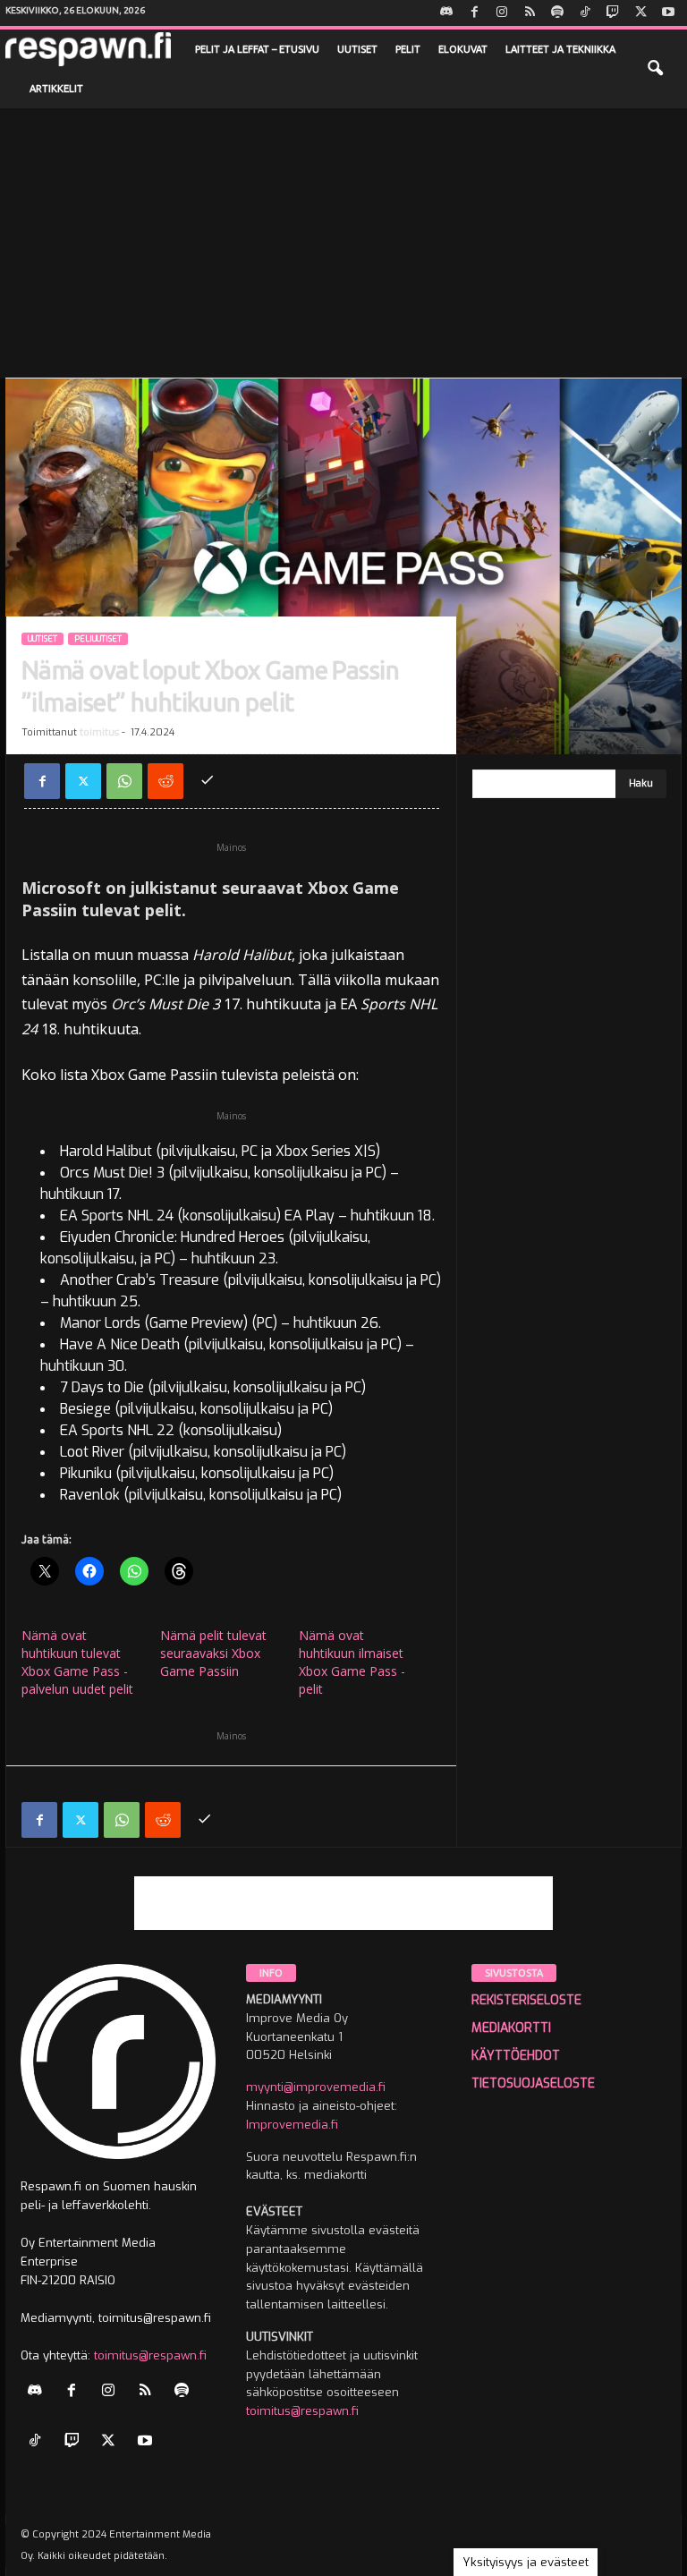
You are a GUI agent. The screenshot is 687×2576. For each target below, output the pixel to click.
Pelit (408, 49)
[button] (655, 69)
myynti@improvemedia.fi (316, 2087)
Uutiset (357, 49)
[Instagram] (502, 13)
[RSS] (530, 13)
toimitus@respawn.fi (150, 2355)
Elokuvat (463, 49)
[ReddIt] (165, 781)
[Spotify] (557, 13)
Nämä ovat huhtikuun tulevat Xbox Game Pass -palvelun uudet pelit (77, 1662)
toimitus (99, 732)
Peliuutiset (98, 639)
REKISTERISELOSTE (526, 2000)
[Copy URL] (207, 781)
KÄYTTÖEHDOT (516, 2056)
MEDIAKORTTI (511, 2028)
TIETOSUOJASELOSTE (533, 2083)
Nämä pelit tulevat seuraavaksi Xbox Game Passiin (213, 1653)
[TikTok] (585, 13)
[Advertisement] (343, 242)
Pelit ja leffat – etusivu (257, 49)
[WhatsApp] (124, 781)
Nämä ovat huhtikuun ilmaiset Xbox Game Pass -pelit (352, 1662)
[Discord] (446, 13)
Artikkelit (56, 89)
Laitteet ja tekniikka (560, 49)
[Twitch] (613, 13)
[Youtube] (668, 13)
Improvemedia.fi (292, 2125)
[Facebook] (474, 13)
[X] (640, 13)
